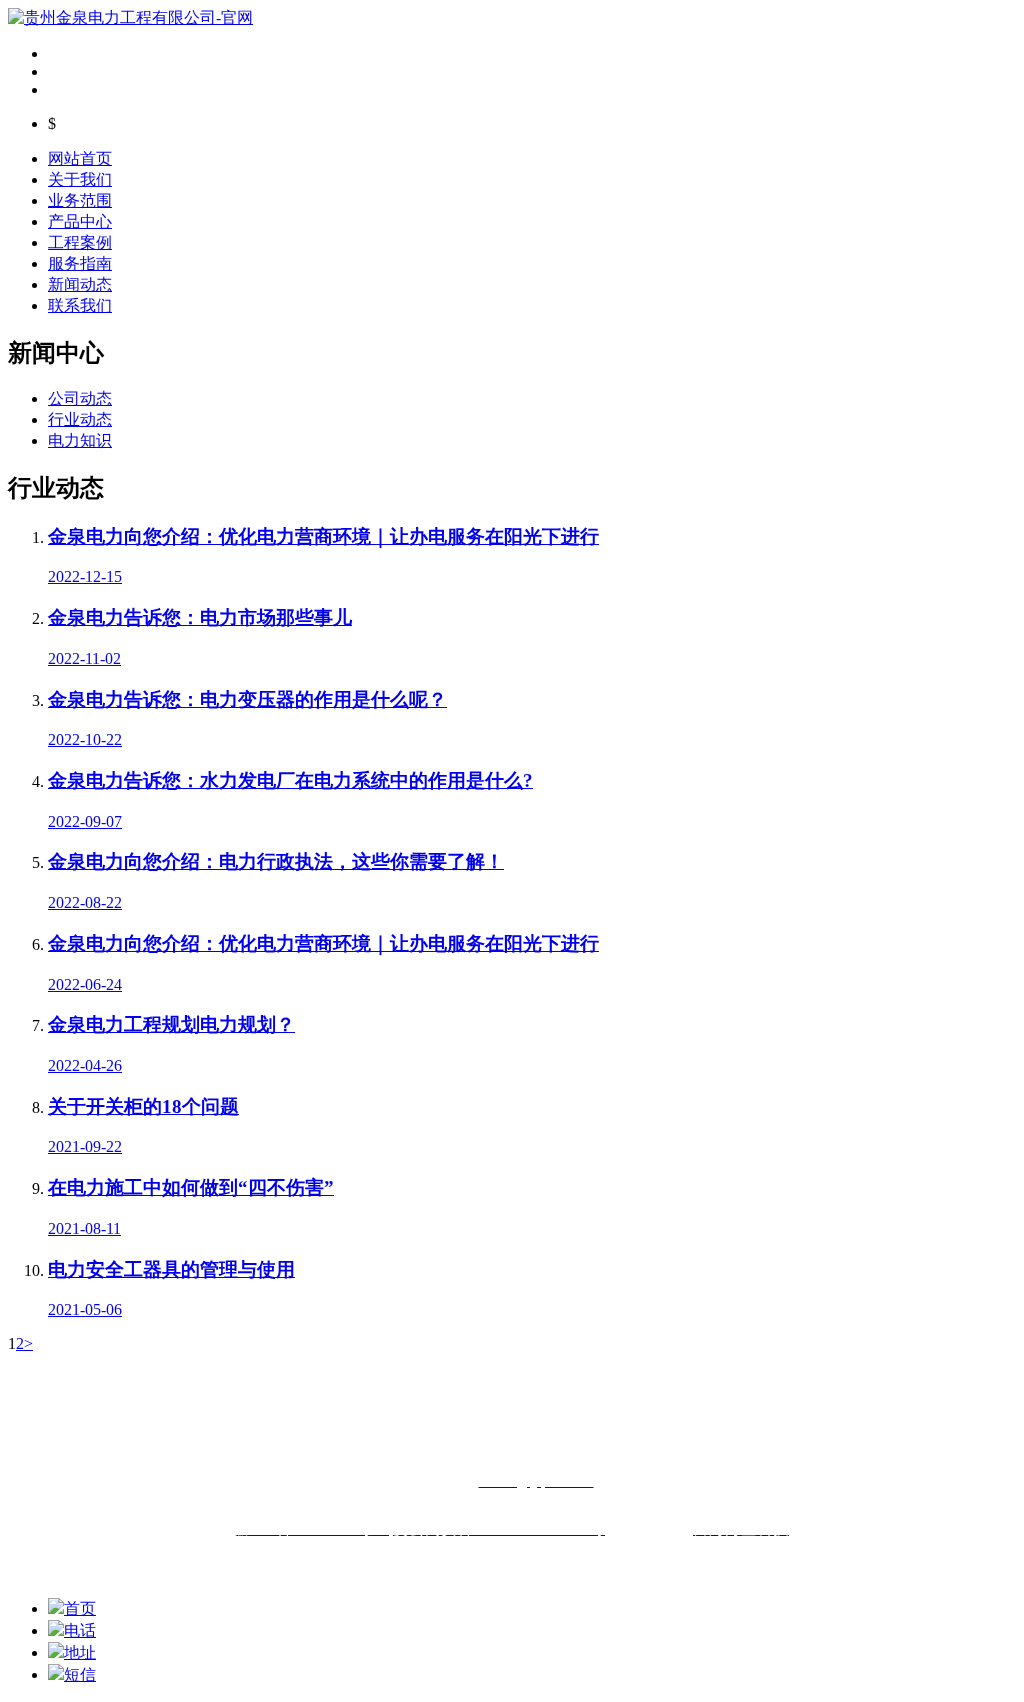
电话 (80, 1630)
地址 (80, 1652)
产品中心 (80, 221)
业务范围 (80, 200)
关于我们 (80, 179)
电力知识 (80, 440)
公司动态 (80, 398)
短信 (80, 1674)
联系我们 (80, 305)
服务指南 (80, 263)
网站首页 (80, 158)
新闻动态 (80, 284)
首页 (80, 1608)
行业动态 (80, 419)
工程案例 (80, 242)
